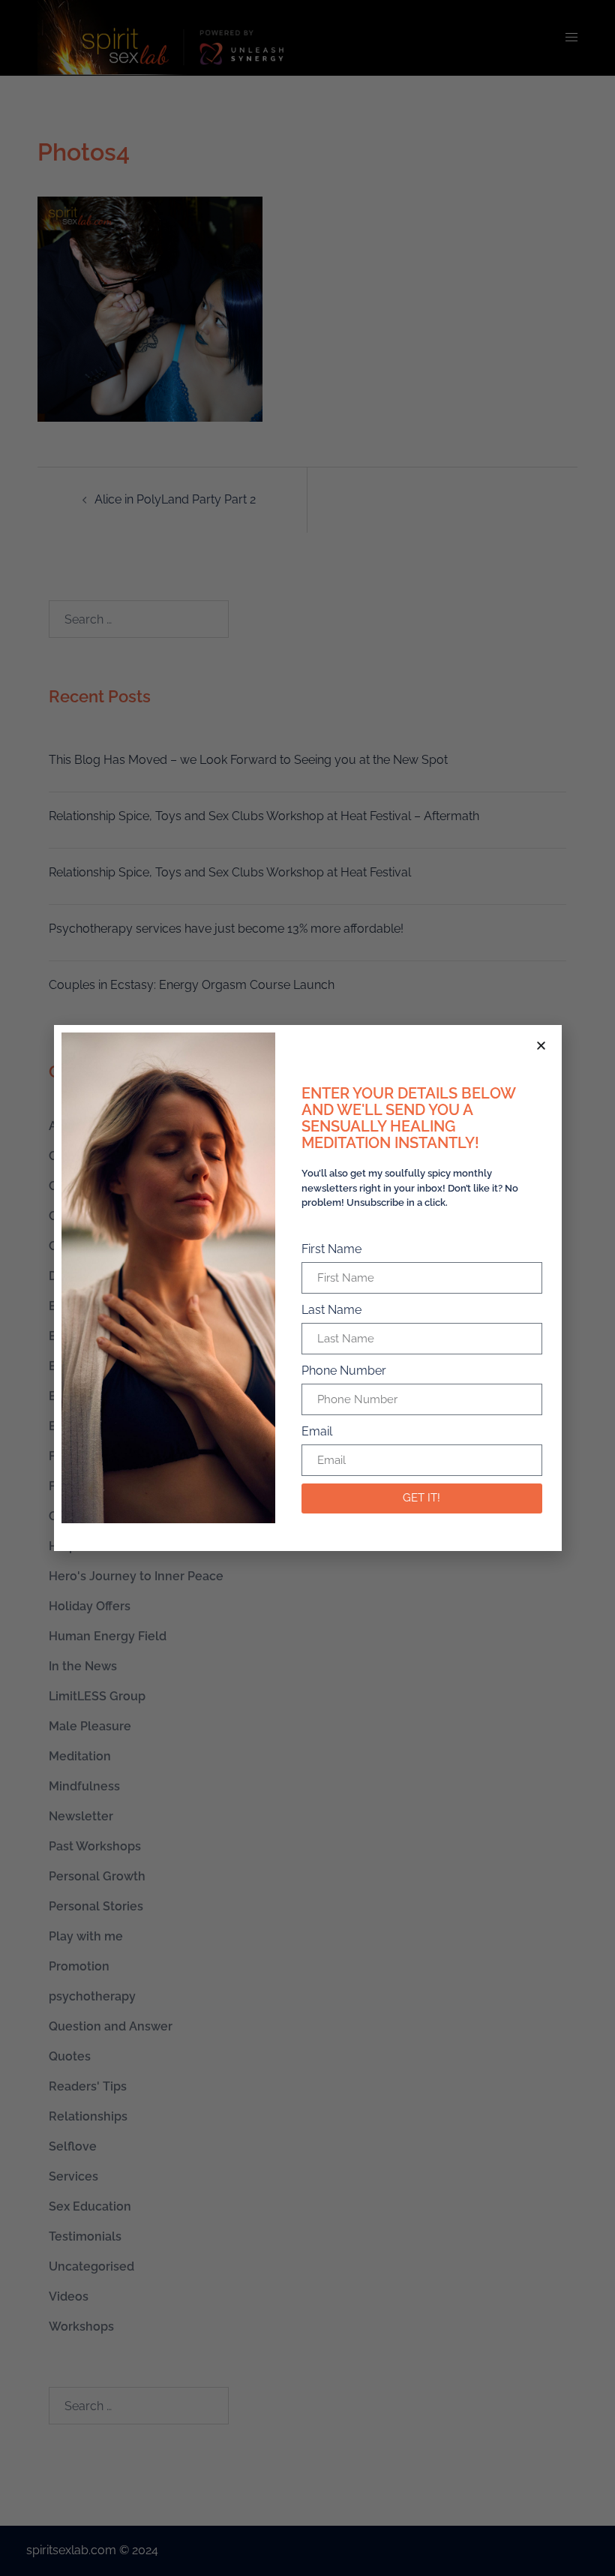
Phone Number (344, 1371)
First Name (331, 1249)
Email (317, 1431)
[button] (541, 1046)
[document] (307, 1288)
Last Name (331, 1310)
